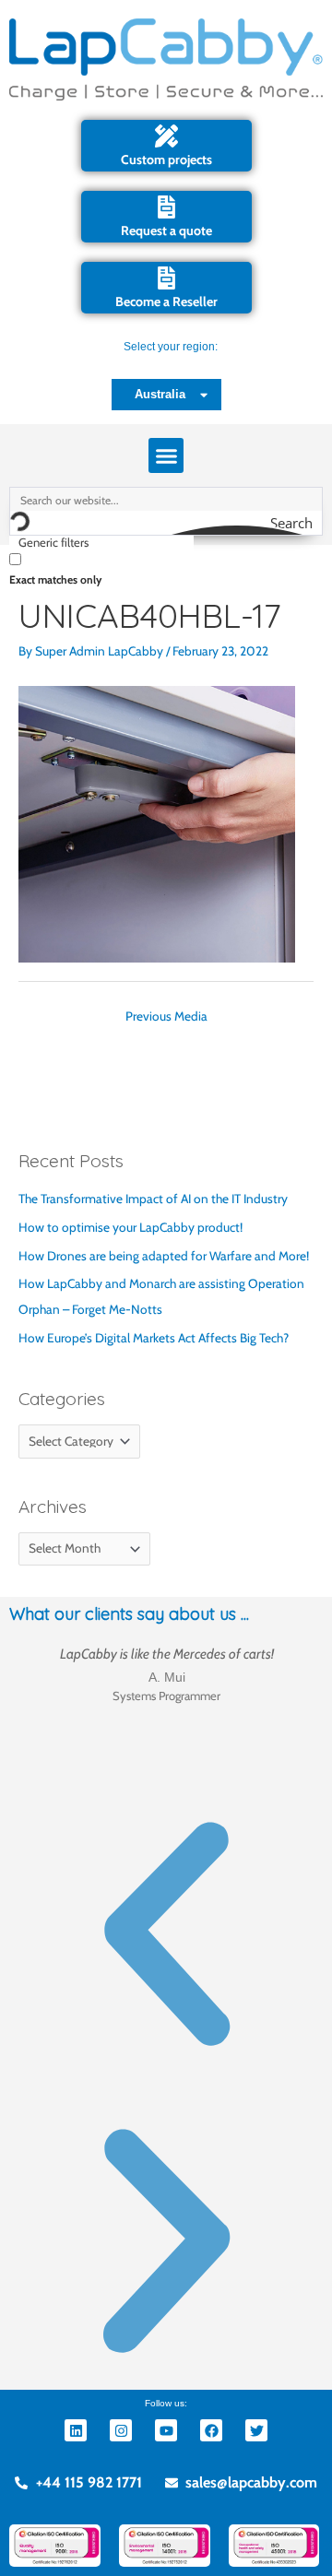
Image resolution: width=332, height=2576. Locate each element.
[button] (166, 455)
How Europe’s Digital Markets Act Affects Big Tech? (154, 1338)
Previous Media (166, 1016)
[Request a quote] (166, 207)
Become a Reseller (166, 301)
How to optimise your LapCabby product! (130, 1227)
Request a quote (166, 230)
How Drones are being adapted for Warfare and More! (164, 1256)
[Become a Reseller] (166, 278)
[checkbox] (101, 568)
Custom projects (166, 160)
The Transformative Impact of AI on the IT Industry (153, 1199)
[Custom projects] (166, 136)
